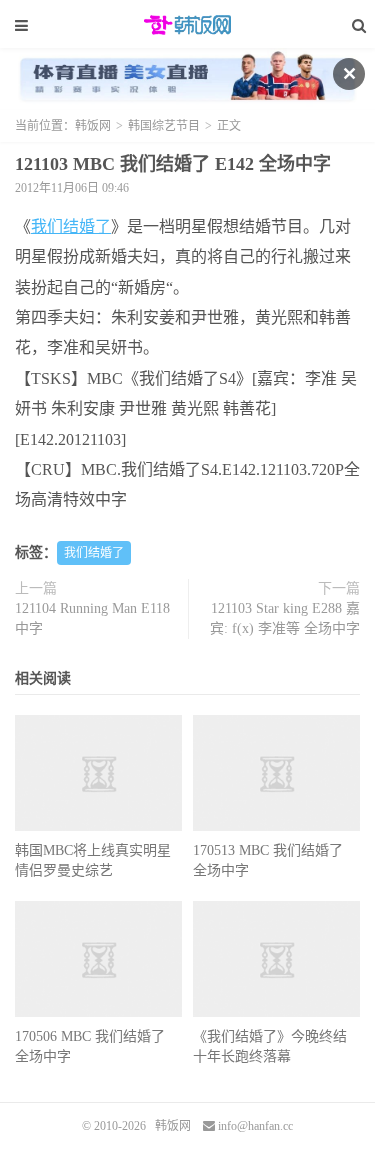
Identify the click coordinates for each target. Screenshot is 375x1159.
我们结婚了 (71, 226)
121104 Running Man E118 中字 (92, 618)
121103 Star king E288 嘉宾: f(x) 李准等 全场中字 (285, 618)
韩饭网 (188, 25)
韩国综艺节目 (164, 126)
